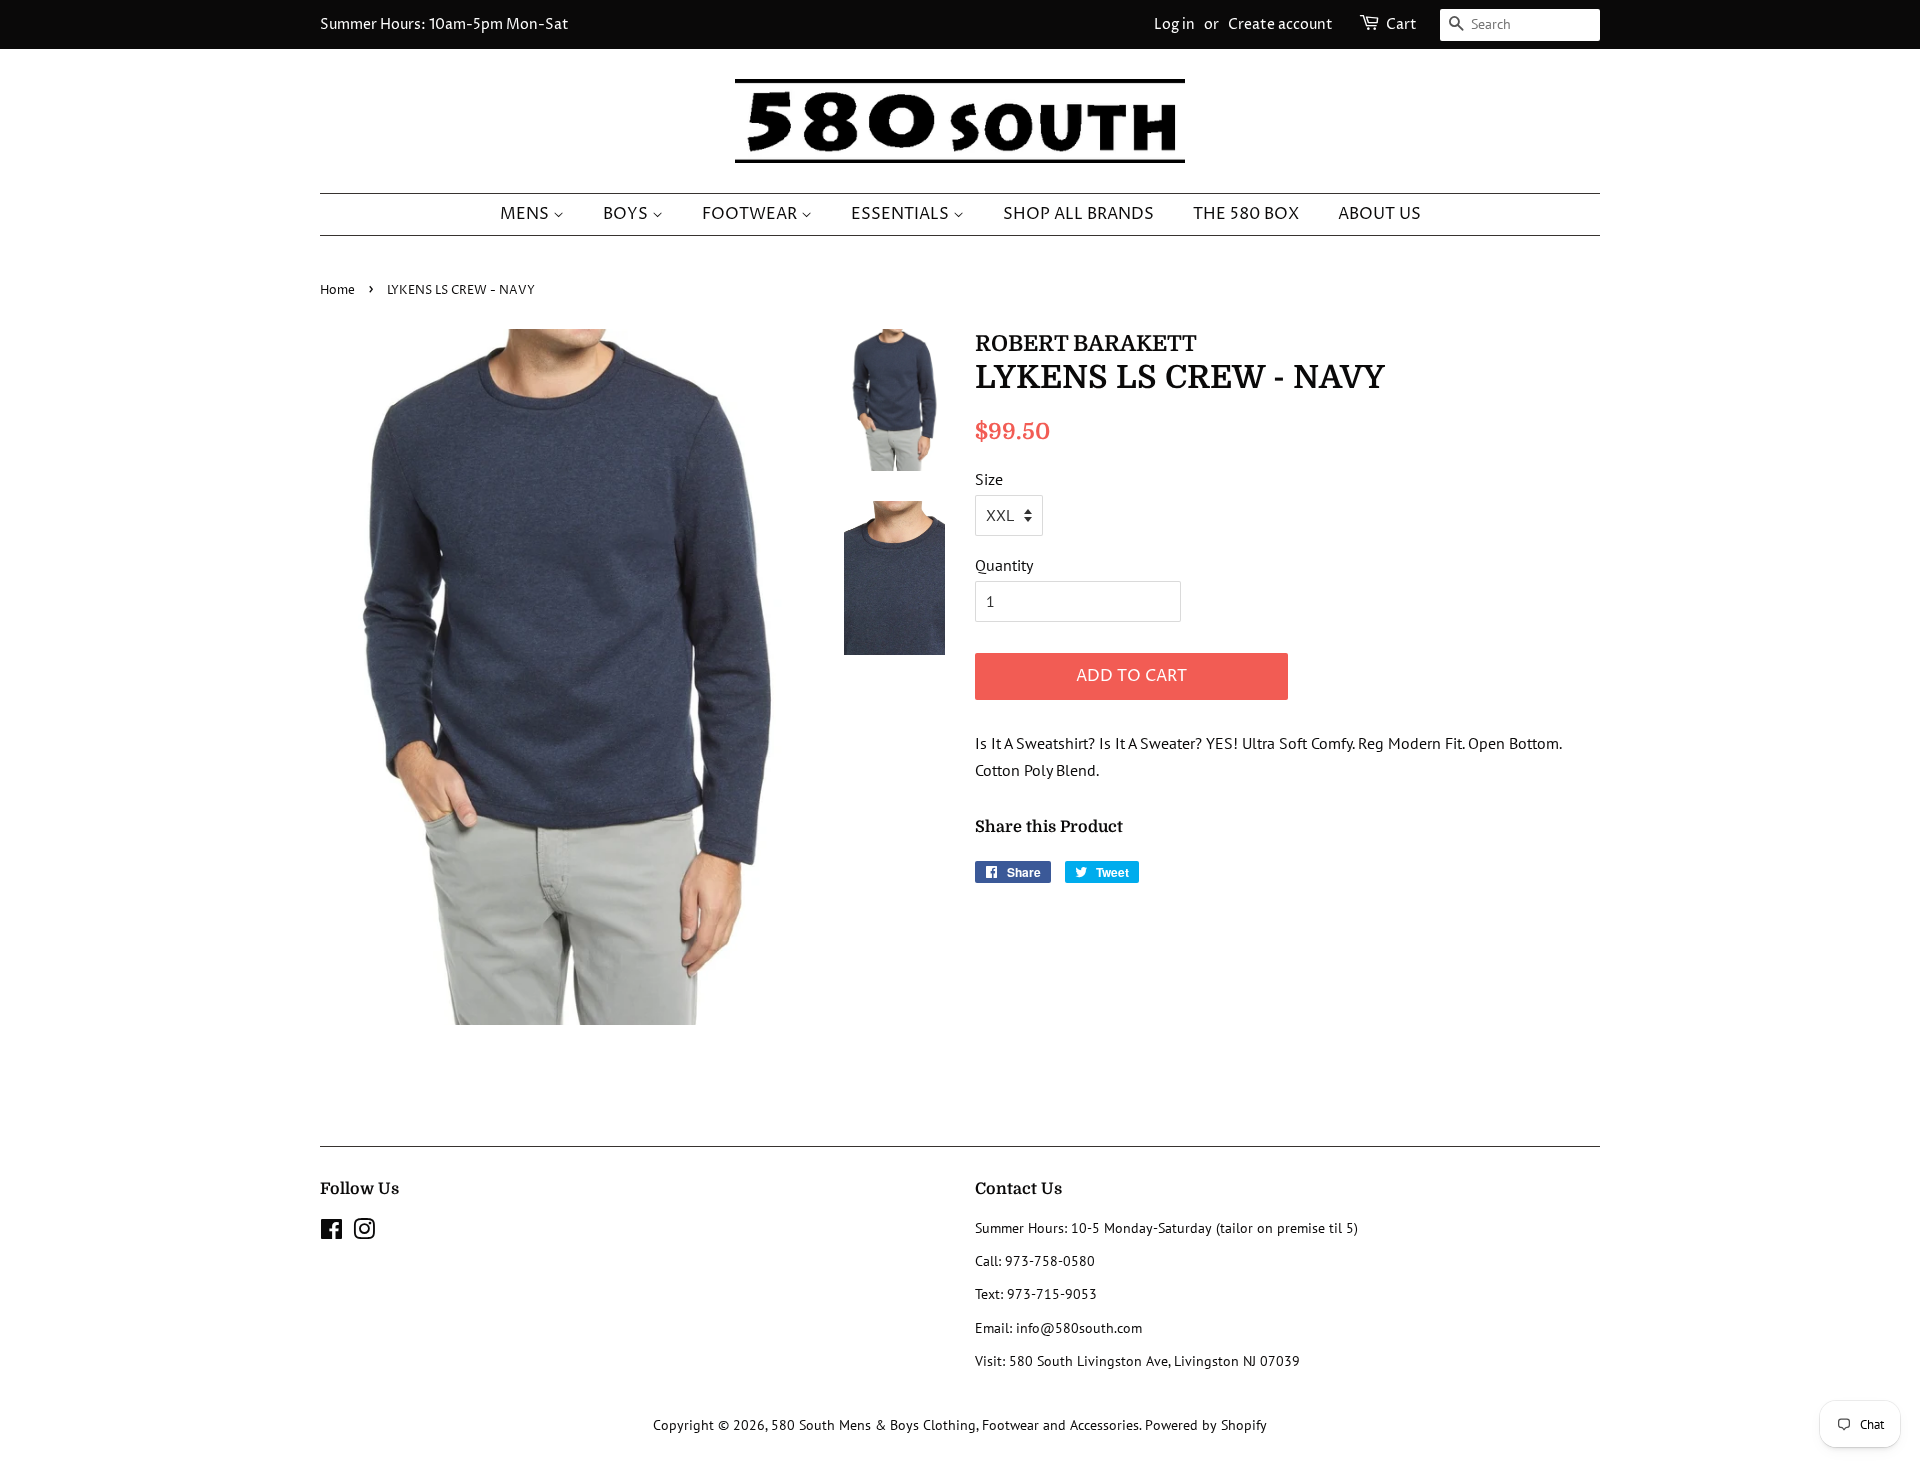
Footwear (751, 214)
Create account (1280, 24)
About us (1379, 214)
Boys (627, 214)
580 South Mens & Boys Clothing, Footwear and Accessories (955, 1425)
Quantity (1004, 565)
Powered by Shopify (1206, 1425)
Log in (1174, 24)
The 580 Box (1246, 214)
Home (337, 290)
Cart (1401, 24)
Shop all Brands (1078, 214)
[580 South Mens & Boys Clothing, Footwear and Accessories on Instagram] (364, 1233)
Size (989, 479)
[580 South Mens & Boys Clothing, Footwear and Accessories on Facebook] (331, 1233)
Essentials (902, 214)
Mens (526, 214)
